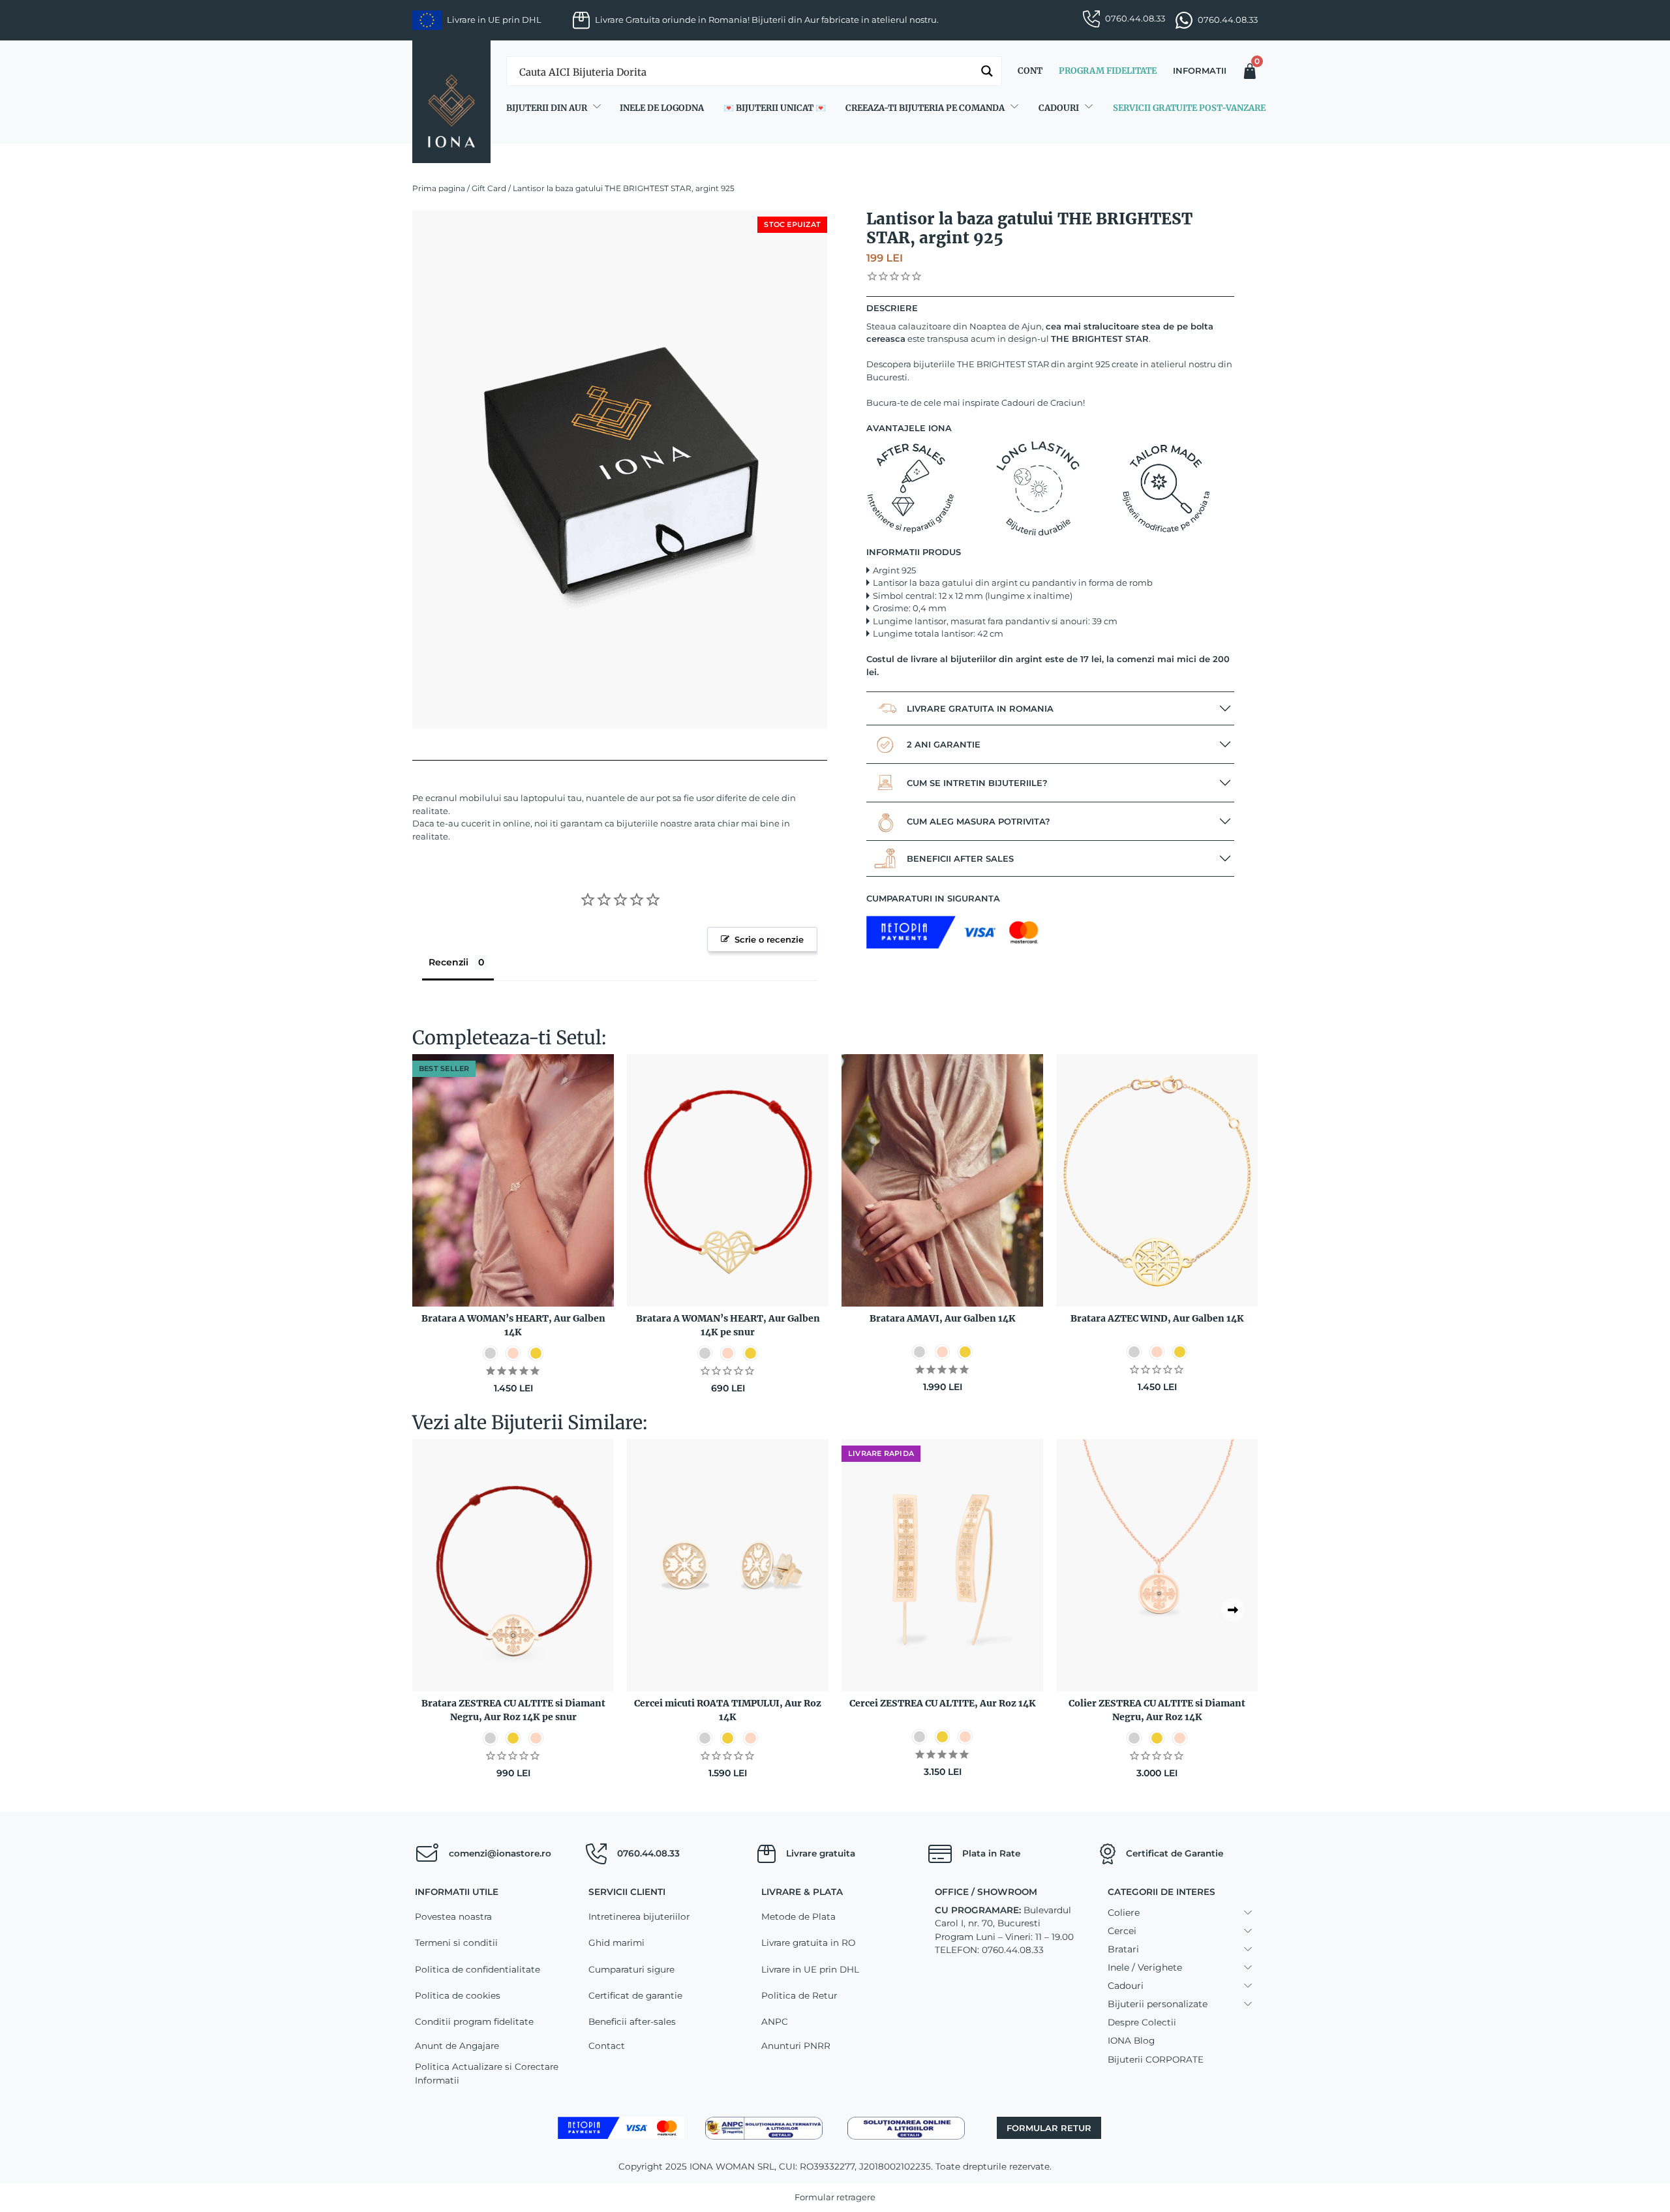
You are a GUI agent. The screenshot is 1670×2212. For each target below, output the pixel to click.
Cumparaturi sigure (631, 1969)
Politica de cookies (458, 1995)
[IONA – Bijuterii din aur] (451, 102)
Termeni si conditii (456, 1943)
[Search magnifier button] (987, 71)
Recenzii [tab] (448, 962)
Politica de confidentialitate (478, 1969)
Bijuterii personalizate (1158, 2004)
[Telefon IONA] (596, 1854)
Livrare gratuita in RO (808, 1943)
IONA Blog (1131, 2040)
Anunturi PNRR (796, 2046)
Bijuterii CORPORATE (1156, 2059)
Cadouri (1059, 108)
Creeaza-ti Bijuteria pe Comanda (925, 108)
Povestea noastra (453, 1917)
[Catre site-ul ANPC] (764, 2127)
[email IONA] (427, 1854)
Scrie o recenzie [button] (769, 939)
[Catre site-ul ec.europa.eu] (906, 2127)
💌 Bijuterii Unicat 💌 (775, 108)
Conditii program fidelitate (474, 2022)
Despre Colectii (1142, 2022)
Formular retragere (835, 2197)
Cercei (1122, 1931)
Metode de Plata (798, 1917)
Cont (1030, 71)
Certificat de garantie (635, 1995)
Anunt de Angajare (457, 2046)
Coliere (1124, 1913)
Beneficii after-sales (632, 2022)
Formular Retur (1049, 2128)
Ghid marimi (616, 1943)
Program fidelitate (1108, 71)
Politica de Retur (799, 1995)
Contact (607, 2046)
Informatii (1200, 70)
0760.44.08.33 (1135, 18)
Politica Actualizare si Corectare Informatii (487, 2073)
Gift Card (489, 188)
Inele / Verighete (1145, 1967)
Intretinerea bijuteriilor (639, 1917)
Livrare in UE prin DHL (810, 1969)
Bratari (1123, 1949)
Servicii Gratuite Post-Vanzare (1189, 108)
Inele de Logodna (662, 108)
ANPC (775, 2022)
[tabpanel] (620, 469)
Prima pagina (439, 188)
